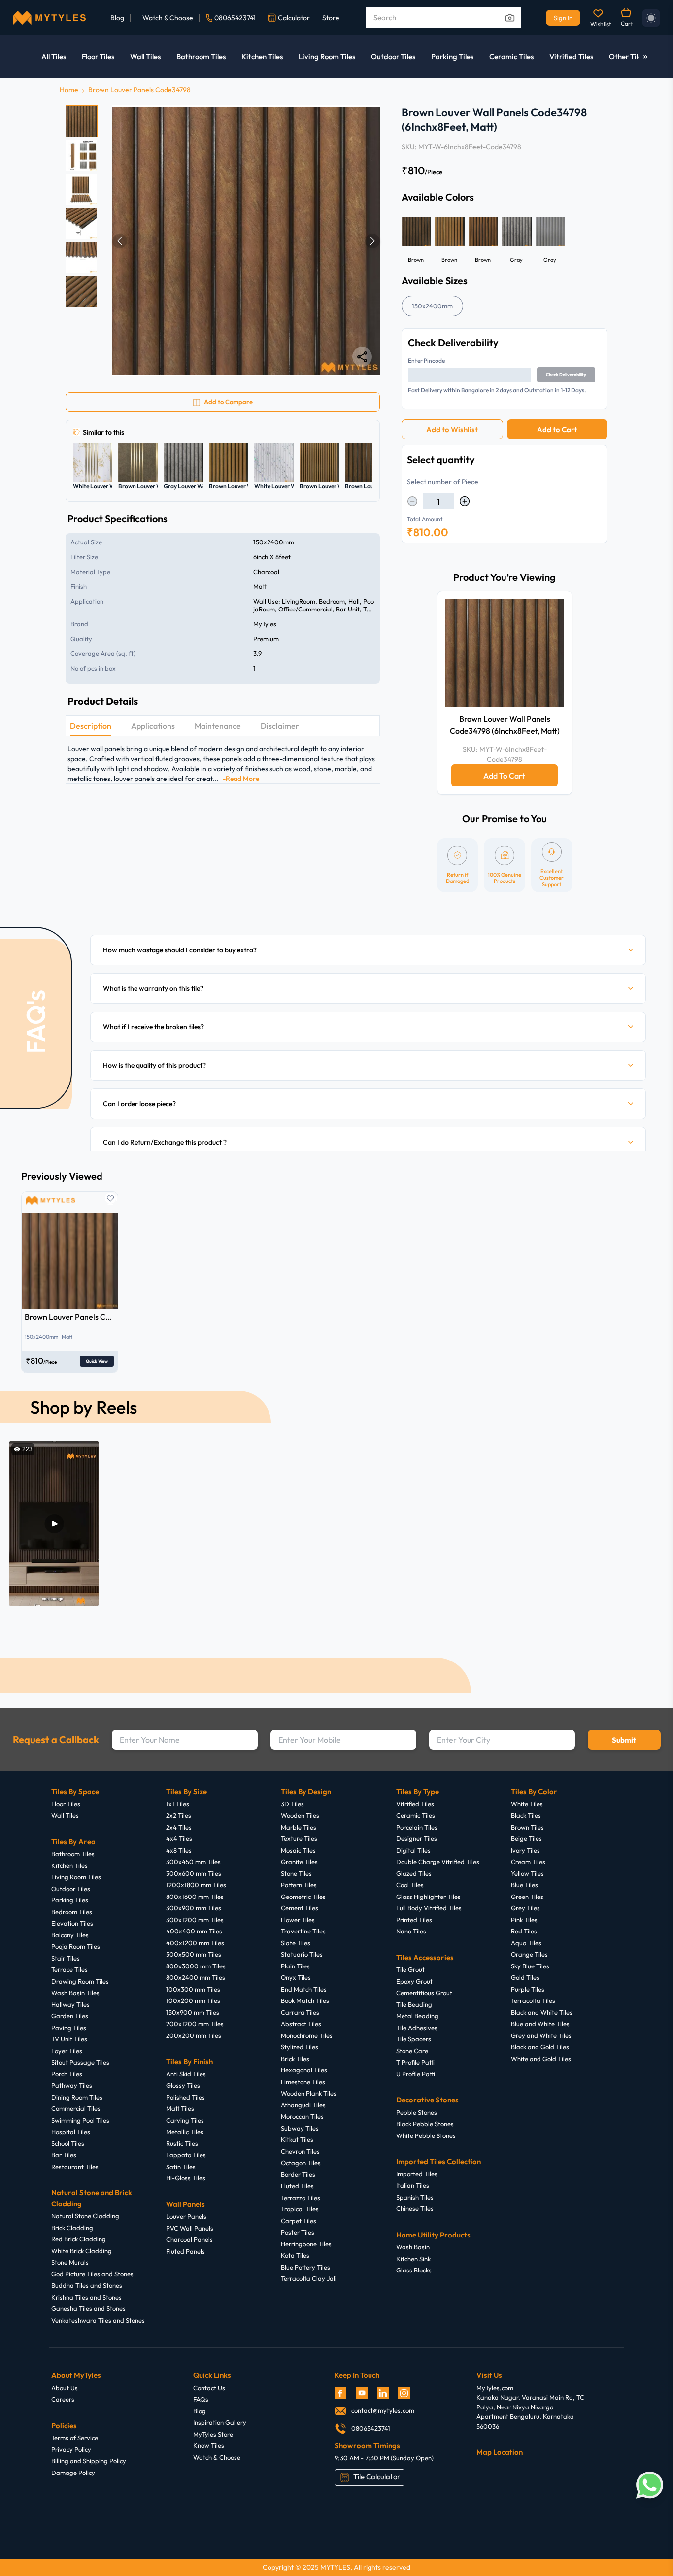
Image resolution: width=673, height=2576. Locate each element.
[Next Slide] (372, 241)
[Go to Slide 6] (82, 291)
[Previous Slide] (120, 241)
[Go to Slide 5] (82, 257)
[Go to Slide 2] (82, 155)
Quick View (97, 1361)
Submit (624, 1740)
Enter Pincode (426, 360)
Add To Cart (504, 776)
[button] (246, 241)
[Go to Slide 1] (82, 121)
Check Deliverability (566, 375)
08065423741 (235, 18)
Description (91, 726)
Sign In (563, 18)
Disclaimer (280, 726)
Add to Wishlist (452, 429)
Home (69, 90)
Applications (153, 726)
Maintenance (218, 726)
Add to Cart (557, 429)
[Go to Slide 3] (82, 189)
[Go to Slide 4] (82, 223)
